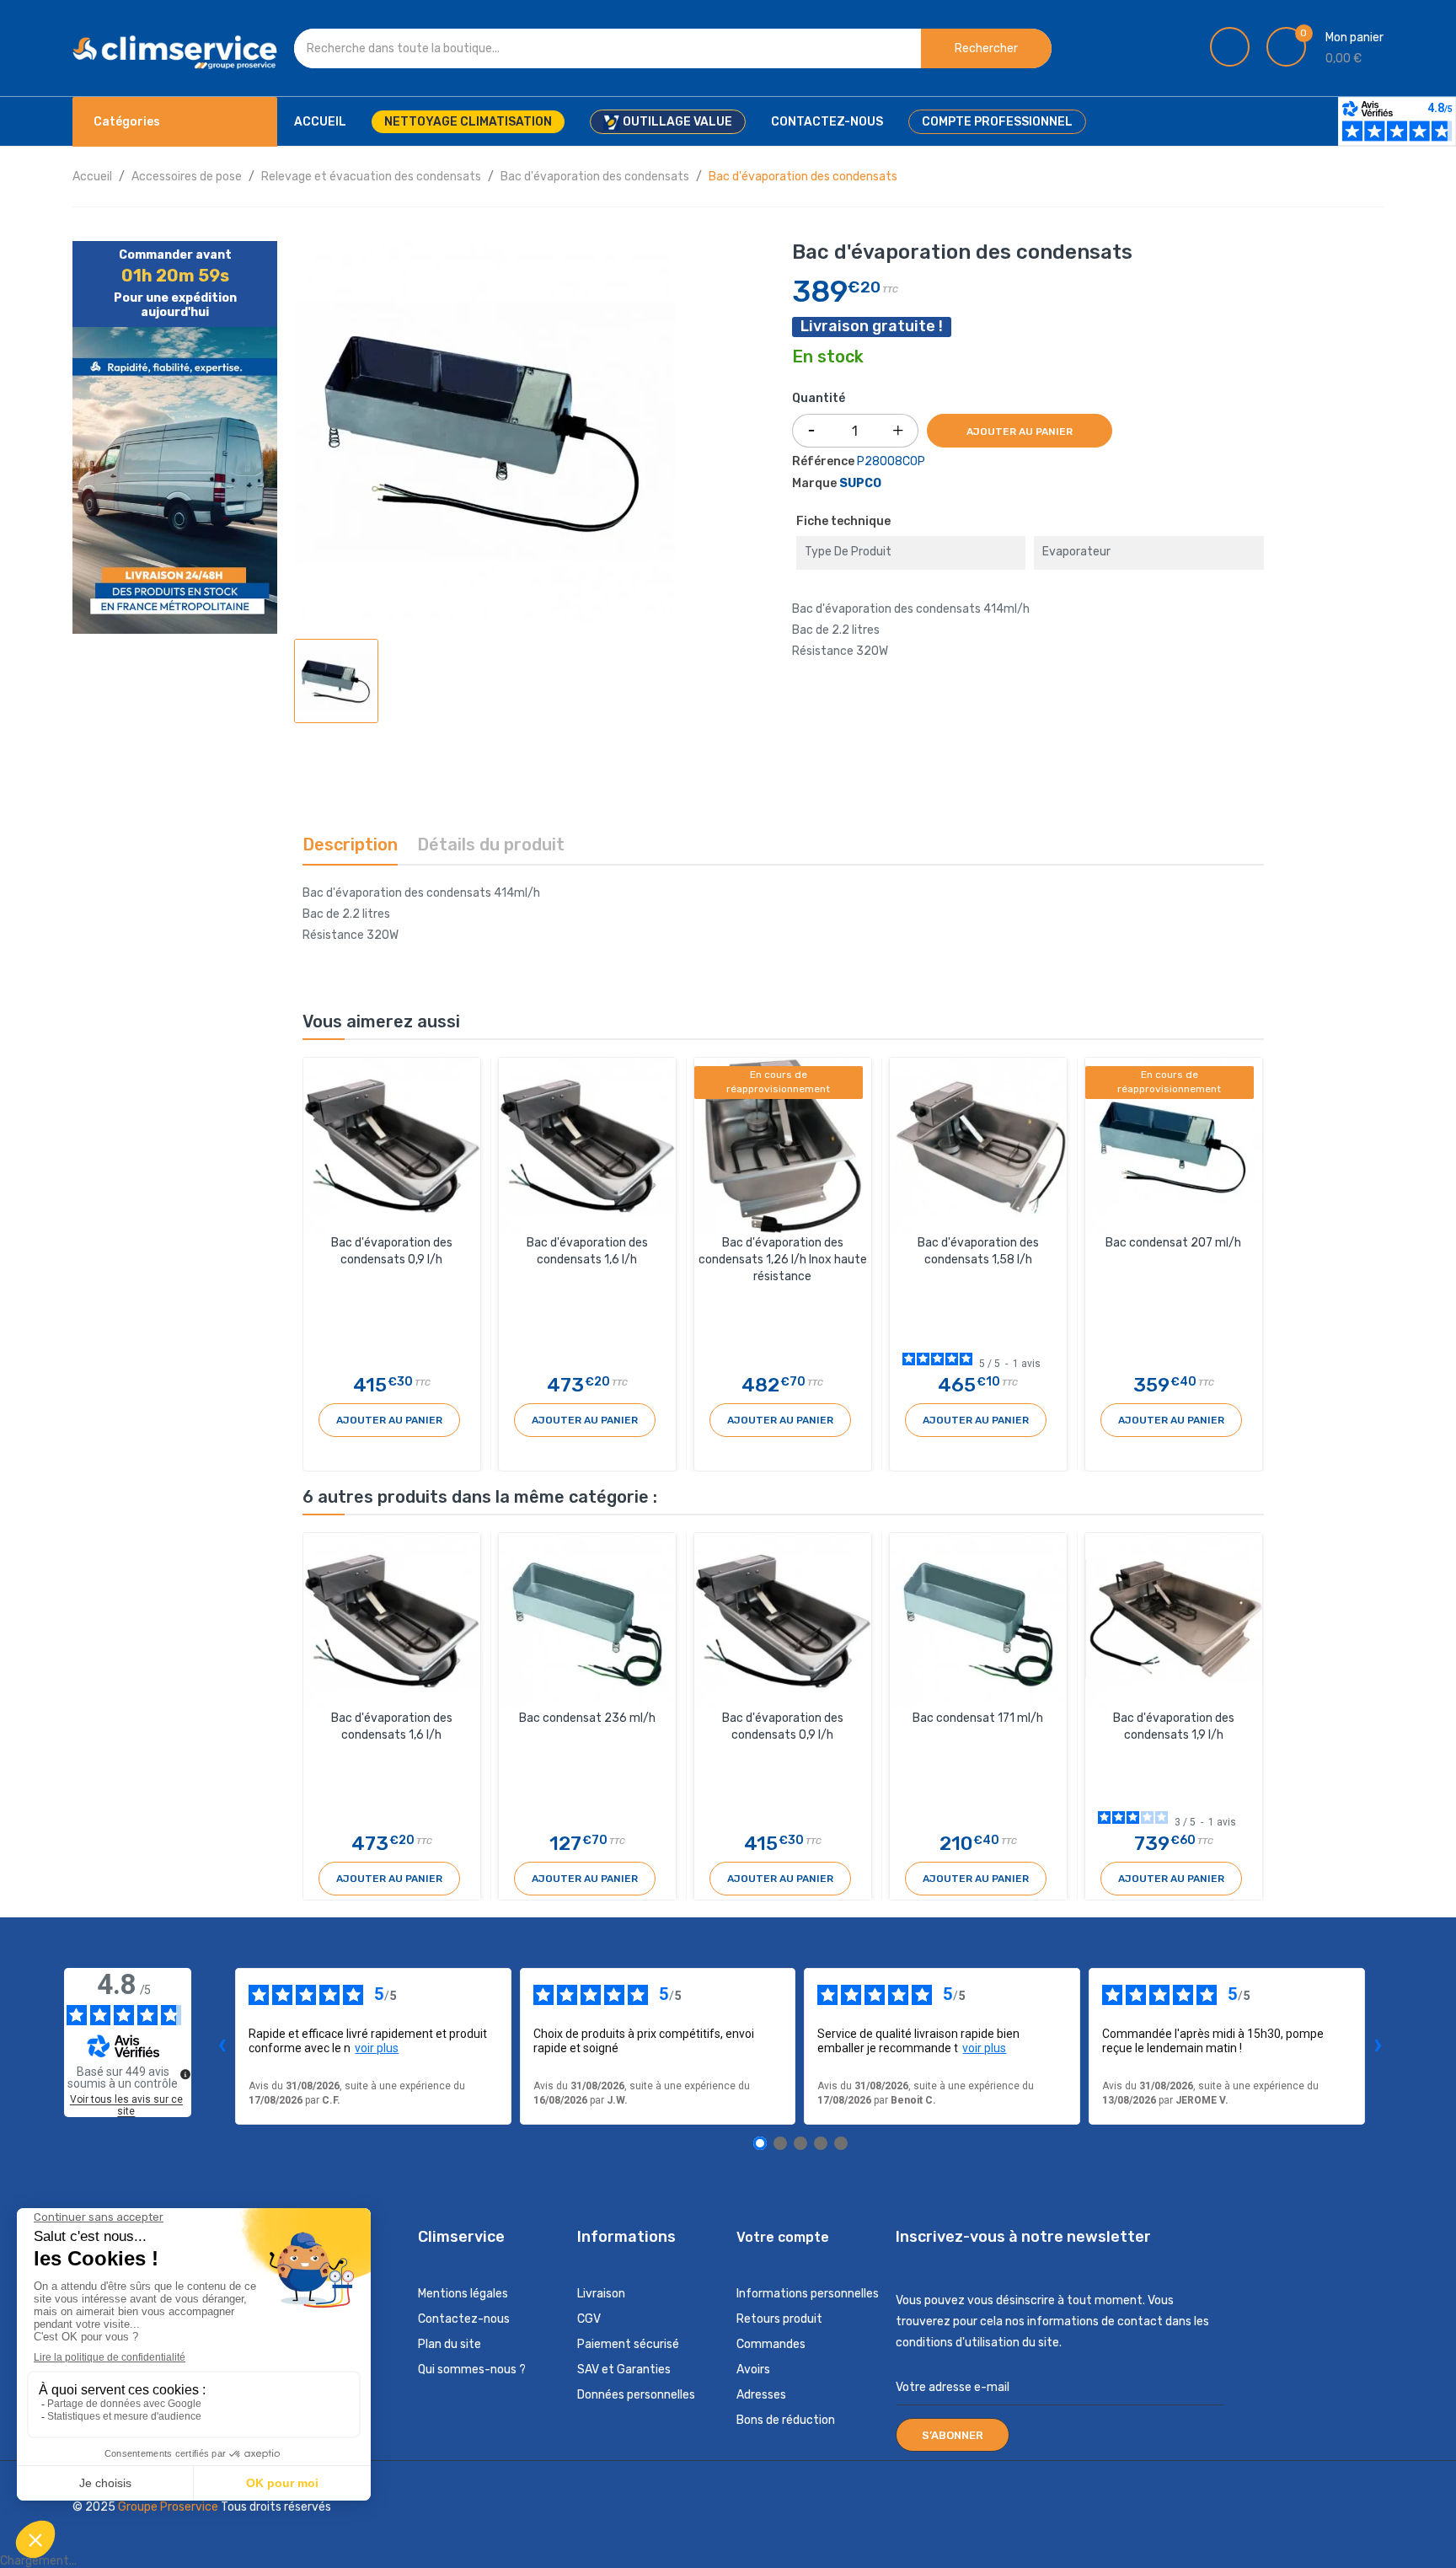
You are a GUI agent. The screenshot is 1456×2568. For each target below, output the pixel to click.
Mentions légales (463, 2294)
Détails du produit (491, 844)
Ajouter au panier (1020, 432)
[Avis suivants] (1378, 2046)
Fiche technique (843, 521)
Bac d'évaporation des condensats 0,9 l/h (392, 1251)
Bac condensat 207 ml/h (1173, 1243)
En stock (828, 357)
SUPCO (860, 483)
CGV (589, 2319)
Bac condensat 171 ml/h (978, 1718)
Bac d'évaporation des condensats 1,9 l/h (1174, 1726)
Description (350, 844)
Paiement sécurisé (628, 2344)
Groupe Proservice (169, 2507)
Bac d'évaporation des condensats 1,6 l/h (587, 1251)
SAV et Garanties (624, 2370)
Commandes (771, 2344)
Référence (823, 461)
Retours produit (779, 2319)
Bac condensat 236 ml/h (587, 1718)
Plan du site (450, 2344)
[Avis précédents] (222, 2046)
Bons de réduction (786, 2420)
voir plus (377, 2048)
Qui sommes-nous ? (472, 2370)
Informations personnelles (808, 2294)
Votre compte (783, 2237)
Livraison (601, 2294)
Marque (814, 483)
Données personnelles (636, 2395)
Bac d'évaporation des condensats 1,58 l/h (978, 1251)
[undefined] (185, 2074)
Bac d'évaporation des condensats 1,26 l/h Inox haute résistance (783, 1260)
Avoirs (753, 2370)
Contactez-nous (464, 2319)
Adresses (761, 2395)
